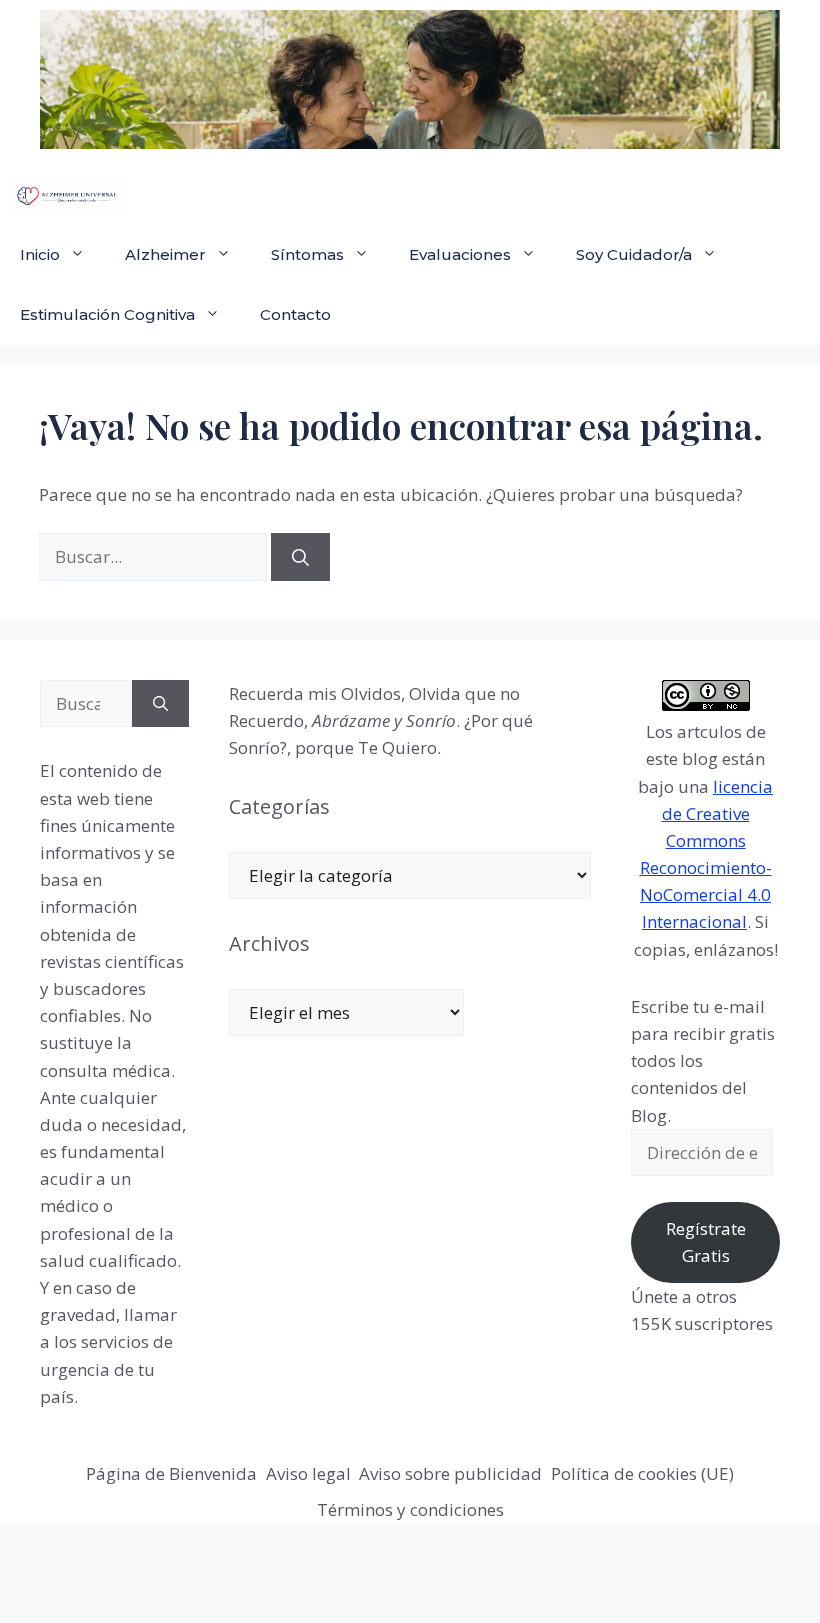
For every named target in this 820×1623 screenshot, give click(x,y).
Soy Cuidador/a (634, 254)
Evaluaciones (460, 254)
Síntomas (307, 254)
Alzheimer (165, 254)
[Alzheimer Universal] (67, 195)
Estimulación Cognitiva (107, 314)
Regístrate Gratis (706, 1242)
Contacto (295, 314)
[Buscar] (300, 557)
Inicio (40, 254)
